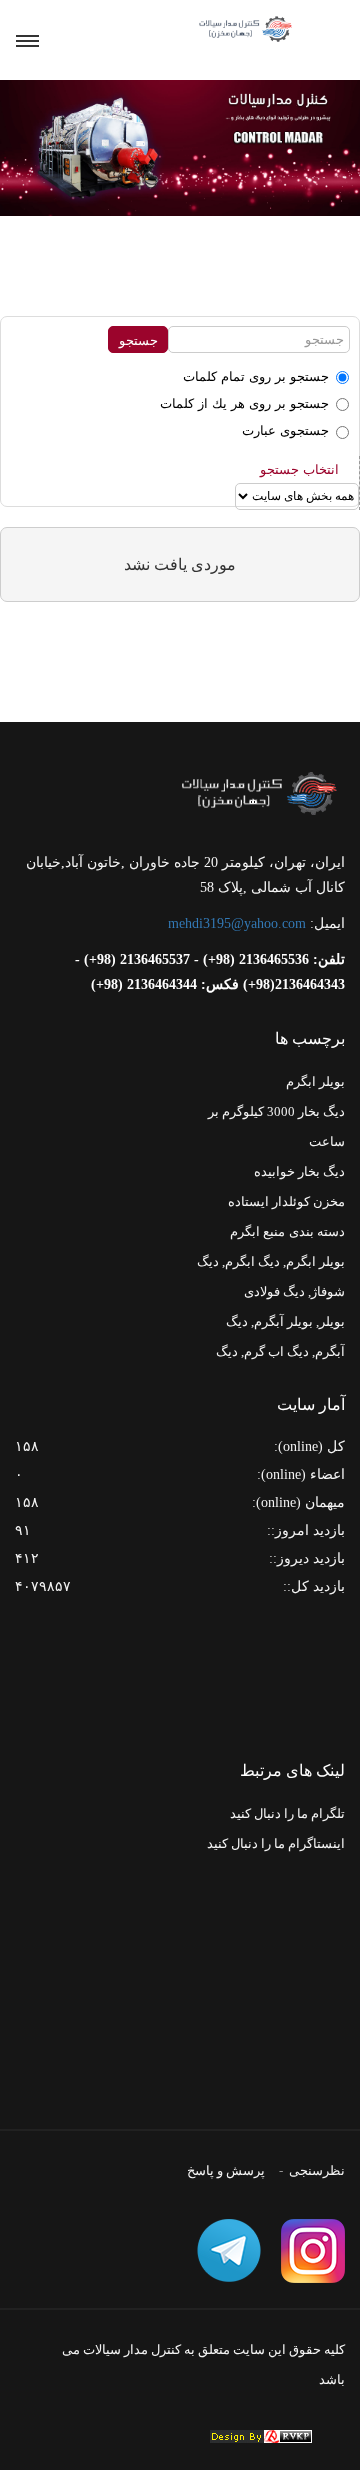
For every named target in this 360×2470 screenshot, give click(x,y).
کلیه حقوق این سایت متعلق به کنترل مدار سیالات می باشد (203, 2364)
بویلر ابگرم (315, 1081)
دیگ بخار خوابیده (299, 1171)
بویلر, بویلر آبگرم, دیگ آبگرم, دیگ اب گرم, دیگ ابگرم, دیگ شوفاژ (280, 1351)
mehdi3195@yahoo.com (237, 923)
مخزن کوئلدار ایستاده (286, 1201)
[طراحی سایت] (261, 2436)
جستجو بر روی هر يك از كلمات (244, 403)
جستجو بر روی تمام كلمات (256, 376)
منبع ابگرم (257, 1231)
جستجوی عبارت (285, 430)
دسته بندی (317, 1231)
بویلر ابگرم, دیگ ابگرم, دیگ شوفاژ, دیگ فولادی (271, 1276)
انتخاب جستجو (299, 469)
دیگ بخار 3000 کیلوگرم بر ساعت (276, 1126)
